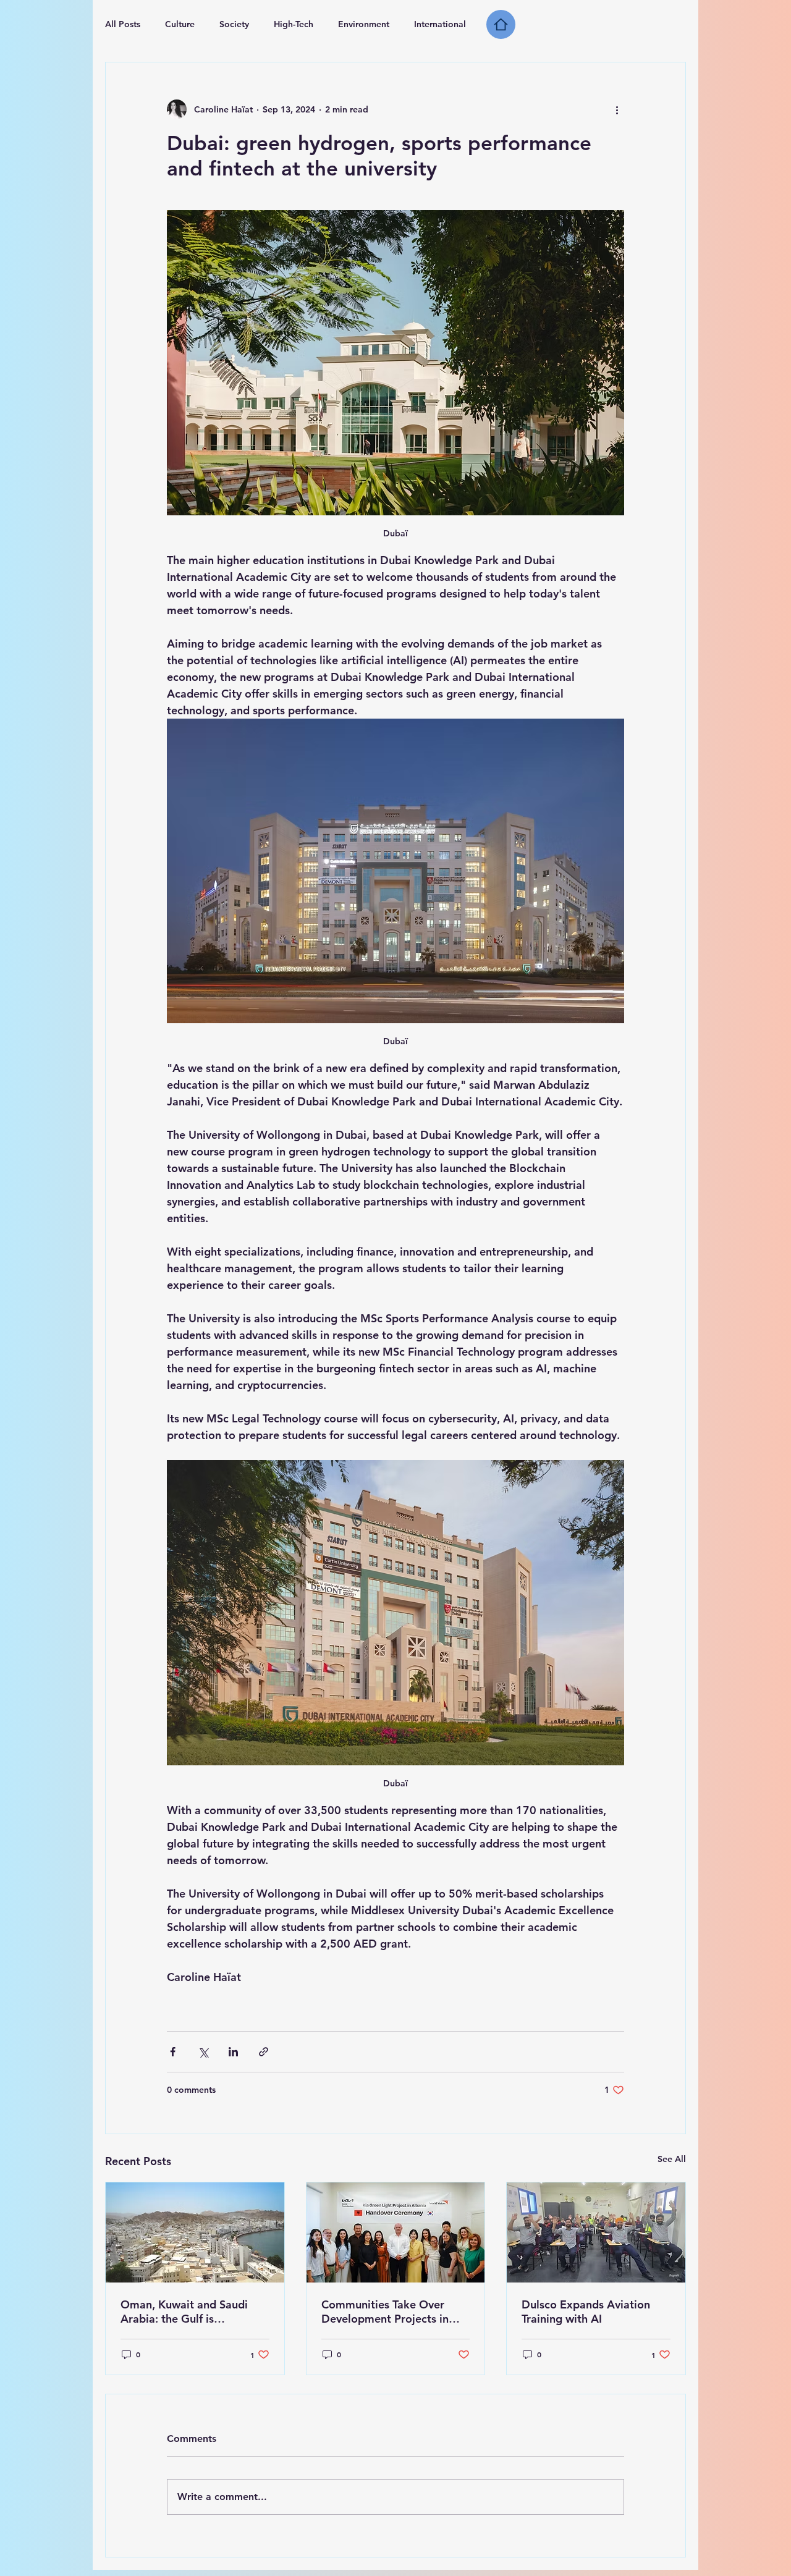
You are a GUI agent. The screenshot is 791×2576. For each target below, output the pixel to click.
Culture (180, 24)
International (440, 24)
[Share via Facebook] (173, 2052)
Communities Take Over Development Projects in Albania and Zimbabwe (385, 2312)
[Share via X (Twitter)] (203, 2052)
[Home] (501, 24)
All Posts (123, 24)
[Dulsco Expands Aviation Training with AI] (596, 2232)
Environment (364, 24)
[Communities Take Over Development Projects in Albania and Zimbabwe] (396, 2232)
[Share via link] (264, 2052)
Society (234, 24)
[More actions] (617, 109)
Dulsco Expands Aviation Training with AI (586, 2312)
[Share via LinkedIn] (233, 2052)
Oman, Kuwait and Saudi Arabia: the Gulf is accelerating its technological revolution (184, 2312)
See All (672, 2159)
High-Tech (294, 24)
